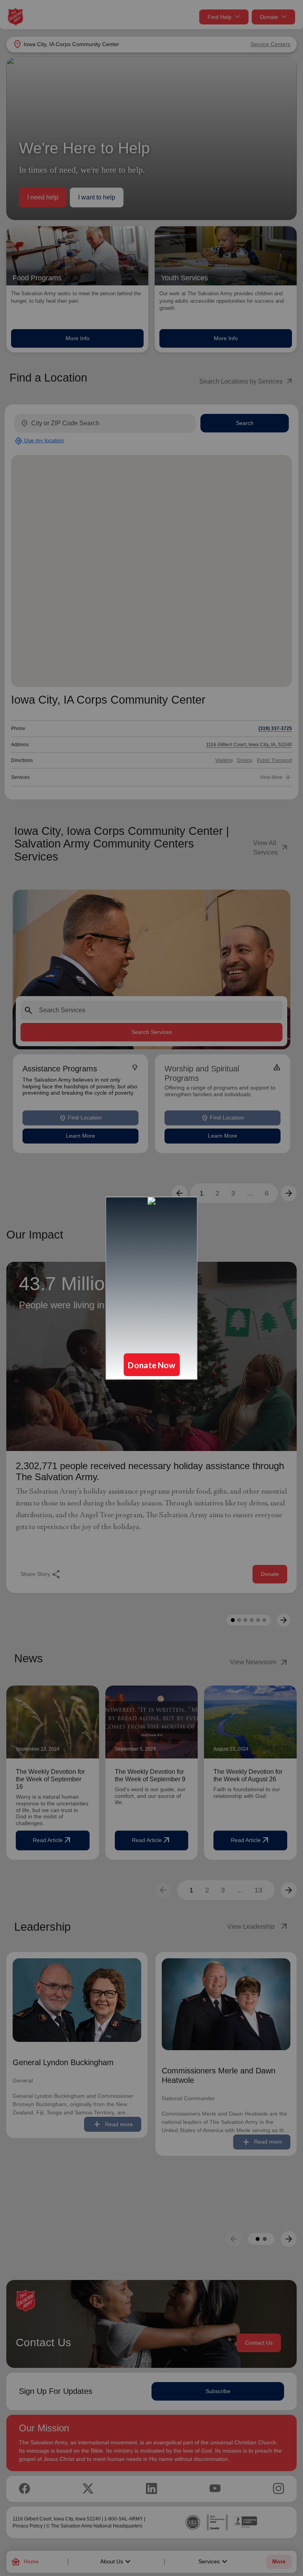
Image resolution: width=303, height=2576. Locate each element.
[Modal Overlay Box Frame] (151, 1288)
